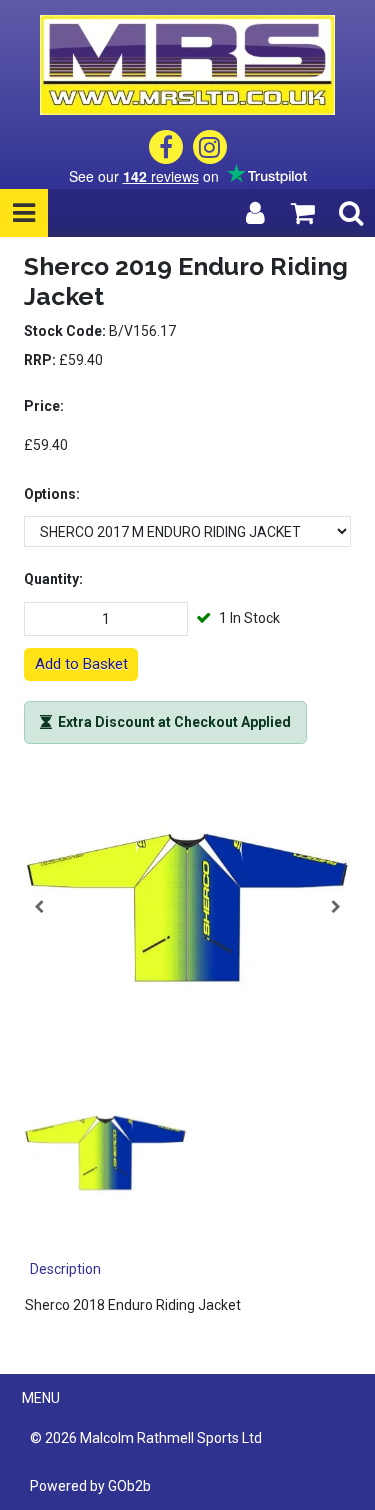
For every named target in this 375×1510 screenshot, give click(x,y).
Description (65, 1269)
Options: (52, 494)
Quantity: (53, 579)
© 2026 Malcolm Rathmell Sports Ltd (146, 1438)
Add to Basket (81, 664)
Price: (44, 406)
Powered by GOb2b (90, 1486)
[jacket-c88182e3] (187, 907)
